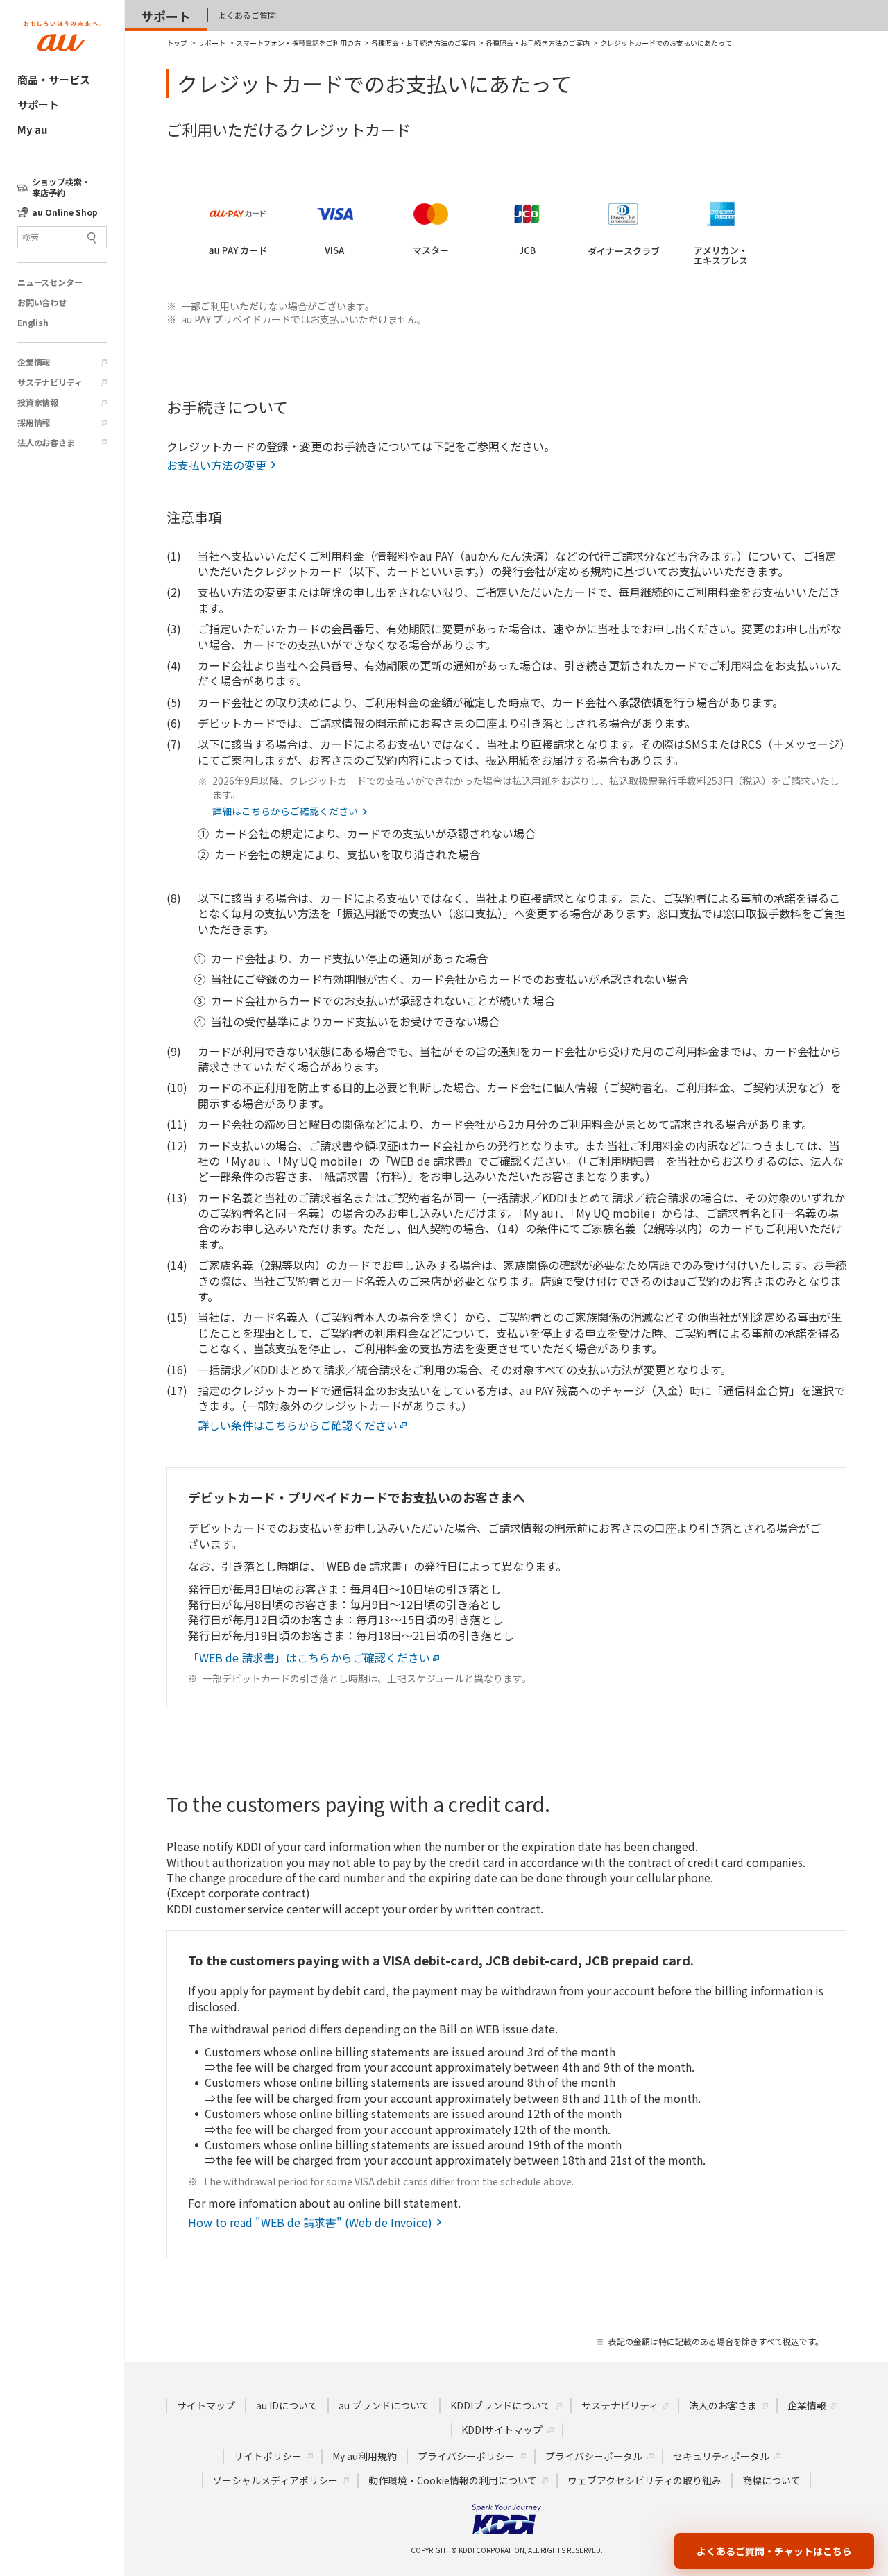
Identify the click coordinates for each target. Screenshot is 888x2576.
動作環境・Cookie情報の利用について (453, 2480)
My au (32, 129)
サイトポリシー (268, 2456)
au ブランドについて (384, 2405)
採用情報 (34, 423)
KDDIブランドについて (501, 2405)
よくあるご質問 (247, 15)
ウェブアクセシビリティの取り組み (644, 2480)
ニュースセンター (50, 282)
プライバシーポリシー (466, 2456)
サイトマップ (206, 2405)
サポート (38, 104)
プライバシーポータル (594, 2456)
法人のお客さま (46, 443)
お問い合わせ (42, 302)
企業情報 (34, 362)
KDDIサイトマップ (502, 2430)
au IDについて (287, 2405)
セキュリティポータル (721, 2456)
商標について (771, 2480)
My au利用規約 (365, 2456)
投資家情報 (38, 402)
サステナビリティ (50, 382)
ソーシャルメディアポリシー (275, 2480)
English (33, 323)
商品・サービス (54, 79)
